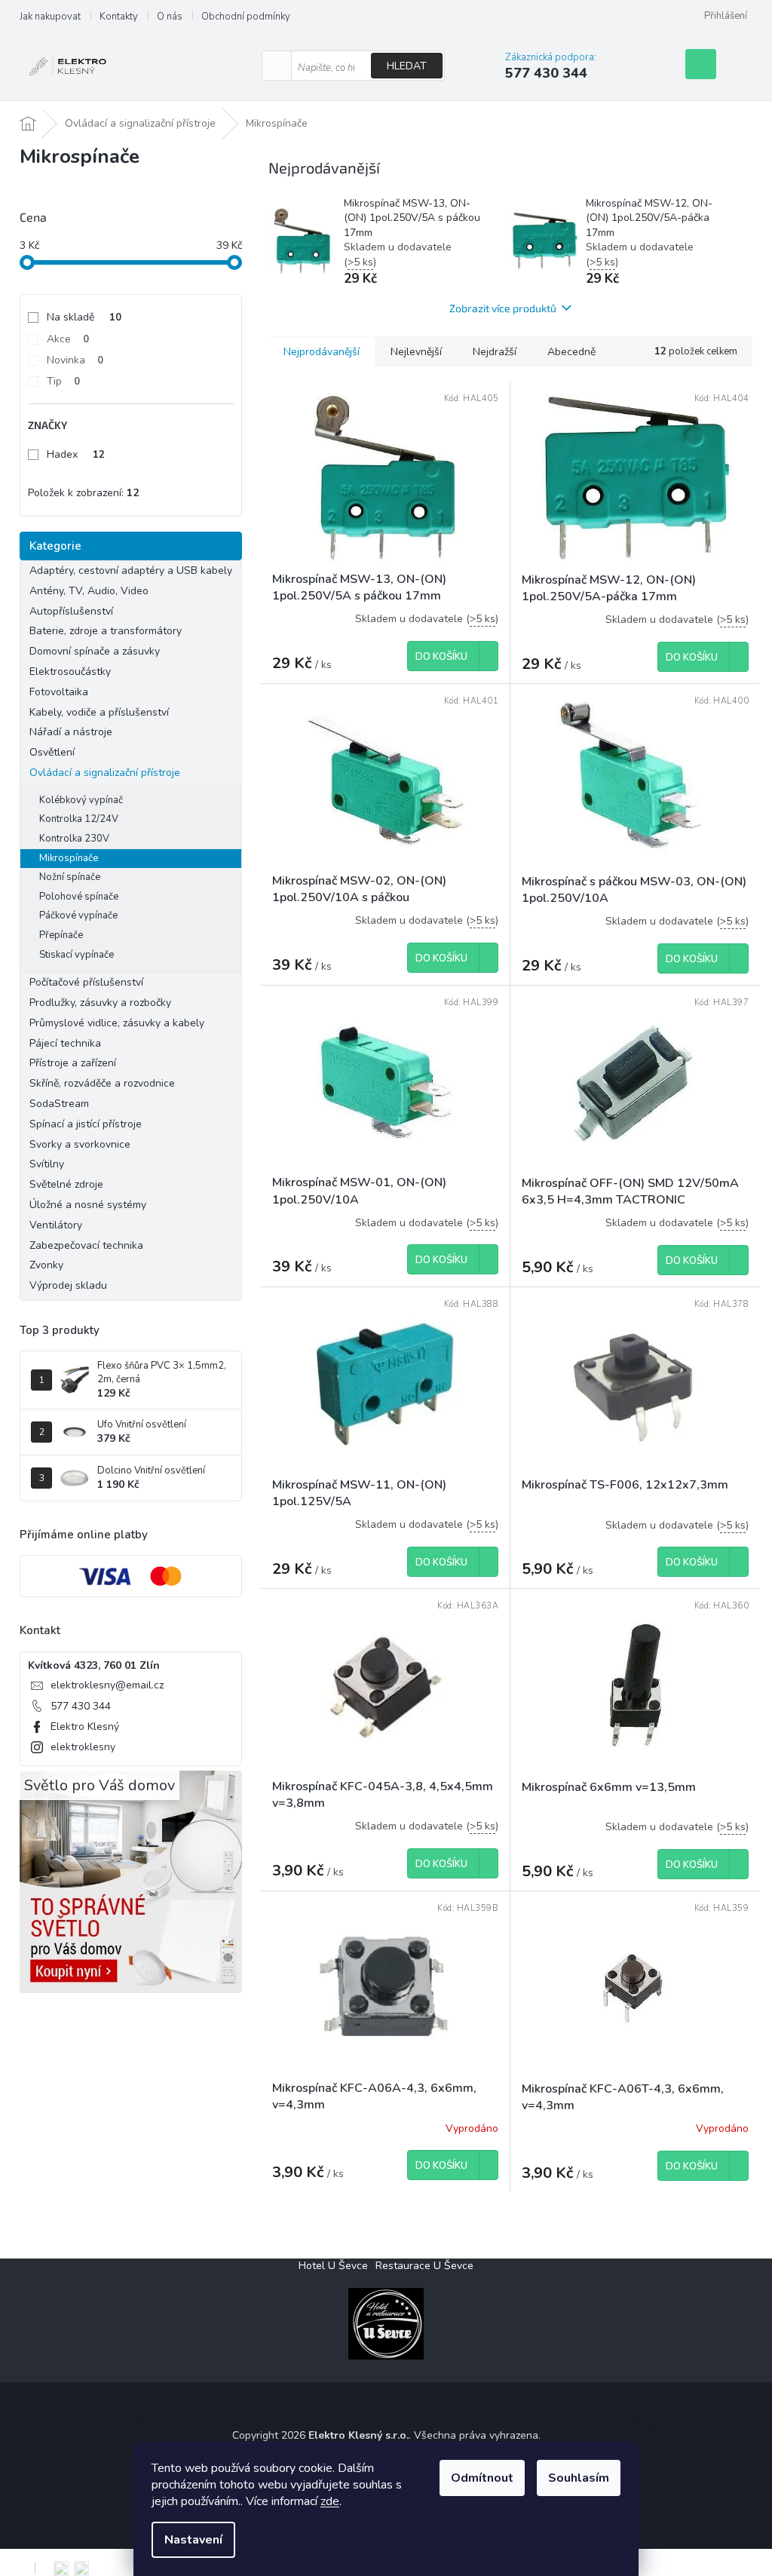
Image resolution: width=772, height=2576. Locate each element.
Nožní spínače (70, 877)
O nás (170, 17)
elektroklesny (83, 1747)
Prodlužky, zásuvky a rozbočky (100, 1003)
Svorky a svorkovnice (80, 1144)
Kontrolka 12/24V (79, 819)
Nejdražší (495, 352)
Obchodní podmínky (246, 17)
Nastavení (193, 2540)
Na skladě (84, 317)
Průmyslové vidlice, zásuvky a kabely (117, 1023)
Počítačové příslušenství (86, 982)
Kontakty (119, 17)
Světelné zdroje (66, 1184)
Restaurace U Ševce (424, 2266)
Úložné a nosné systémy (88, 1205)
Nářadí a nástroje (71, 732)
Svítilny (47, 1164)
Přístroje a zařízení (73, 1063)
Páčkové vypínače (78, 915)
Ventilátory (56, 1225)
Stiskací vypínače (77, 955)
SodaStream (59, 1104)
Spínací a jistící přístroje (86, 1124)
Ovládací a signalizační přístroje (105, 773)
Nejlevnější (416, 352)
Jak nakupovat (50, 17)
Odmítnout (482, 2478)
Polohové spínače (79, 897)
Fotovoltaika (59, 692)
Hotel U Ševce (333, 2266)
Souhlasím (579, 2478)
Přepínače (61, 935)
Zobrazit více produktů (503, 308)
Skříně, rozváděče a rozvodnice (102, 1083)
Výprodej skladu (68, 1285)
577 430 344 (81, 1706)
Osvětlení (52, 752)
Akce (68, 339)
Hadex (76, 454)
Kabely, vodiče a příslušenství (99, 712)
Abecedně (571, 352)
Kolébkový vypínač (81, 800)
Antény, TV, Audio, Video (89, 591)
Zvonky (46, 1265)
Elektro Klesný (85, 1727)
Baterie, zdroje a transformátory (106, 631)
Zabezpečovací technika (86, 1245)
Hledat (407, 66)
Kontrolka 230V (74, 839)
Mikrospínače (69, 858)
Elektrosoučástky (70, 672)
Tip (63, 381)
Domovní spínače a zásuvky (95, 651)
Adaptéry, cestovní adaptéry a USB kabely (131, 570)
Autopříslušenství (71, 611)
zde (330, 2501)
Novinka (75, 360)
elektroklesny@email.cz (107, 1685)
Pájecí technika (65, 1043)
